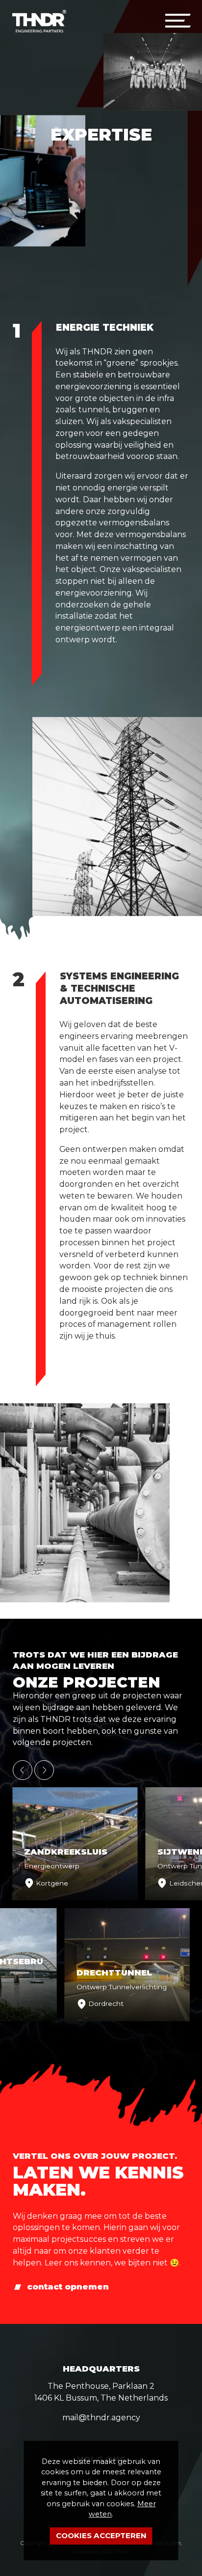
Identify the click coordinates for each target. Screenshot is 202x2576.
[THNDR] (39, 21)
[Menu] (177, 21)
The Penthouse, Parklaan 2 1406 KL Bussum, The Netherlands (101, 2392)
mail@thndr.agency (101, 2418)
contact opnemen (68, 2287)
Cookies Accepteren (101, 2535)
